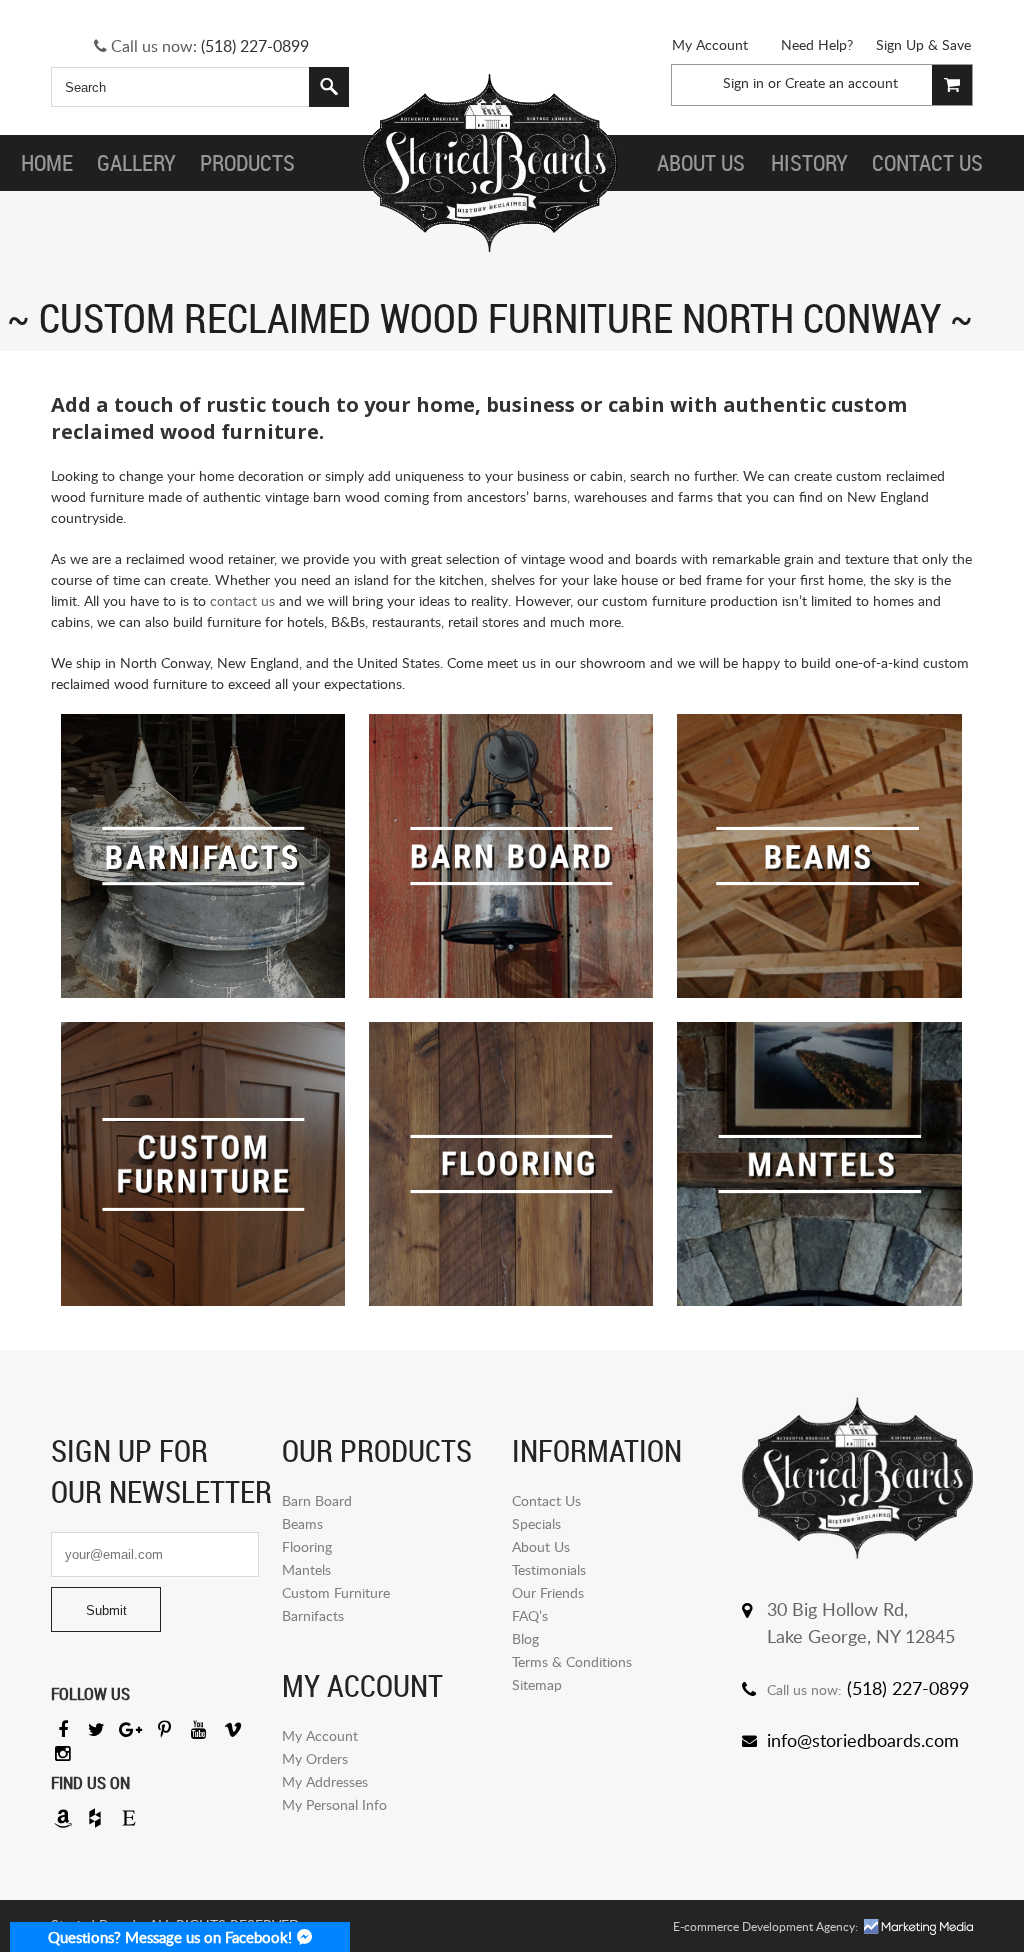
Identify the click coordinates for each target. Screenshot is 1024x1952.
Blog (525, 1638)
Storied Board (490, 163)
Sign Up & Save (923, 44)
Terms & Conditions (572, 1661)
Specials (536, 1523)
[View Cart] (952, 85)
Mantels (306, 1569)
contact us (242, 600)
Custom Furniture (336, 1592)
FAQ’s (530, 1615)
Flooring (307, 1546)
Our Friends (548, 1592)
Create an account (841, 82)
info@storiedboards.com (863, 1740)
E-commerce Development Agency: (765, 1926)
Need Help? (817, 44)
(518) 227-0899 (255, 46)
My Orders (315, 1758)
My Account (710, 44)
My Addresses (325, 1781)
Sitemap (537, 1684)
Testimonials (549, 1569)
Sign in (743, 82)
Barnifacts (313, 1615)
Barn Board (317, 1500)
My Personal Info (334, 1804)
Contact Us (546, 1500)
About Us (541, 1546)
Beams (302, 1523)
